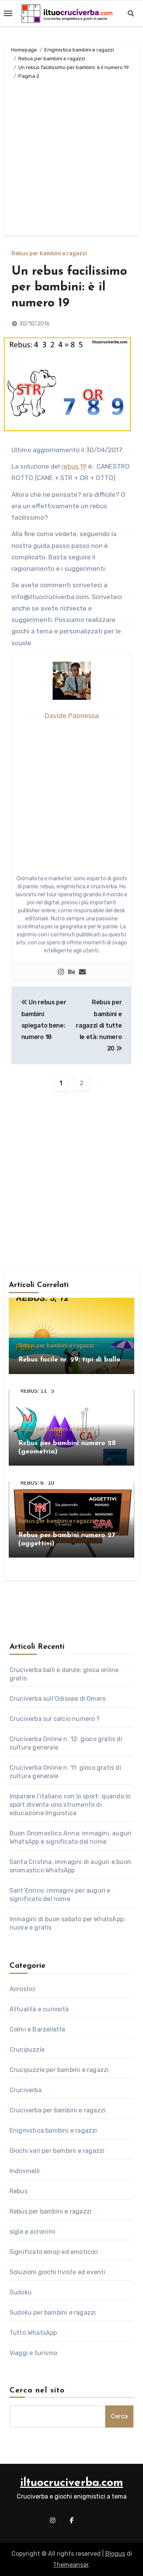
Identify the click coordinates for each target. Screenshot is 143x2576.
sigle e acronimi (32, 2232)
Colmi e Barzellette (38, 2029)
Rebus (18, 2191)
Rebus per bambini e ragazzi (49, 254)
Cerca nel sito (37, 2391)
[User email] (82, 972)
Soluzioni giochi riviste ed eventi (58, 2272)
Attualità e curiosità (39, 2009)
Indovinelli (25, 2171)
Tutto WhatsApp (33, 2333)
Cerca (119, 2416)
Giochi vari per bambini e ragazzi (57, 2151)
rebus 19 (74, 466)
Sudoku (21, 2292)
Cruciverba (26, 2090)
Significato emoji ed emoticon (54, 2252)
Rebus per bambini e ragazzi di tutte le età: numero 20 (99, 1025)
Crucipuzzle (27, 2050)
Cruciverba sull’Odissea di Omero (58, 1699)
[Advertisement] (71, 156)
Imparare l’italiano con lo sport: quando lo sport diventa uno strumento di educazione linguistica (70, 1805)
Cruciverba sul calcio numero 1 (54, 1719)
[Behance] (72, 972)
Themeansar (71, 2565)
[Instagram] (61, 972)
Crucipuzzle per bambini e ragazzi (59, 2070)
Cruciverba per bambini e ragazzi (58, 2110)
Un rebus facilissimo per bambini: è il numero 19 (69, 288)
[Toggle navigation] (8, 13)
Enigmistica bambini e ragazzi (53, 2131)
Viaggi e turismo (33, 2353)
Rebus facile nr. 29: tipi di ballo (69, 1360)
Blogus (115, 2554)
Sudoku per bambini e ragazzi (53, 2313)
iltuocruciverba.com (72, 2483)
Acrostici (23, 1989)
